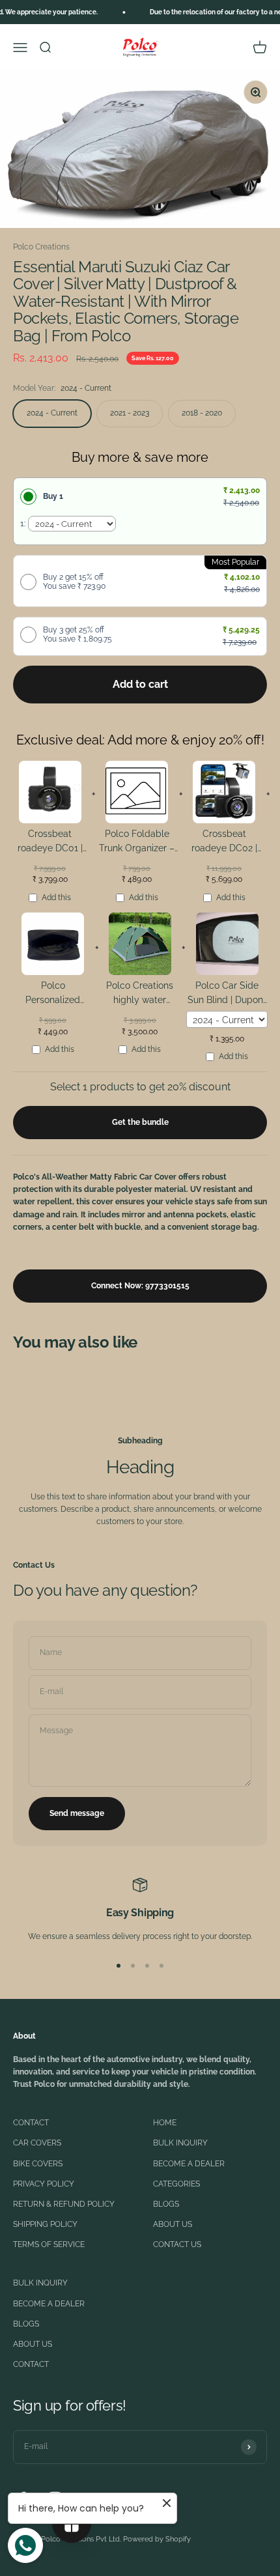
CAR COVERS (37, 2143)
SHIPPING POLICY (45, 2224)
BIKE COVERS (38, 2164)
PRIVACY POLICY (44, 2184)
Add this (56, 898)
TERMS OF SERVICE (49, 2244)
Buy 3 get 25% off (77, 634)
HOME (165, 2123)
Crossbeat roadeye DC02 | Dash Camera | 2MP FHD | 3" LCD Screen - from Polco (224, 843)
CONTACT (31, 2123)
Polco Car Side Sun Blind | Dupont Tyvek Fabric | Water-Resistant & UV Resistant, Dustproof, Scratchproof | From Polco (227, 995)
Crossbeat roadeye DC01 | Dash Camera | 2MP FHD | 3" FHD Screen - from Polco (50, 843)
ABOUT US (173, 2224)
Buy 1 (53, 496)
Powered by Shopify (157, 2539)
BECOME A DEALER (189, 2164)
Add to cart (140, 684)
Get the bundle (140, 1122)
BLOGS (166, 2204)
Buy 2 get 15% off (74, 582)
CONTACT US (177, 2244)
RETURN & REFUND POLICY (64, 2204)
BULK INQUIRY (180, 2143)
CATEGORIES (176, 2184)
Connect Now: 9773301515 (140, 1286)
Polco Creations (41, 247)
